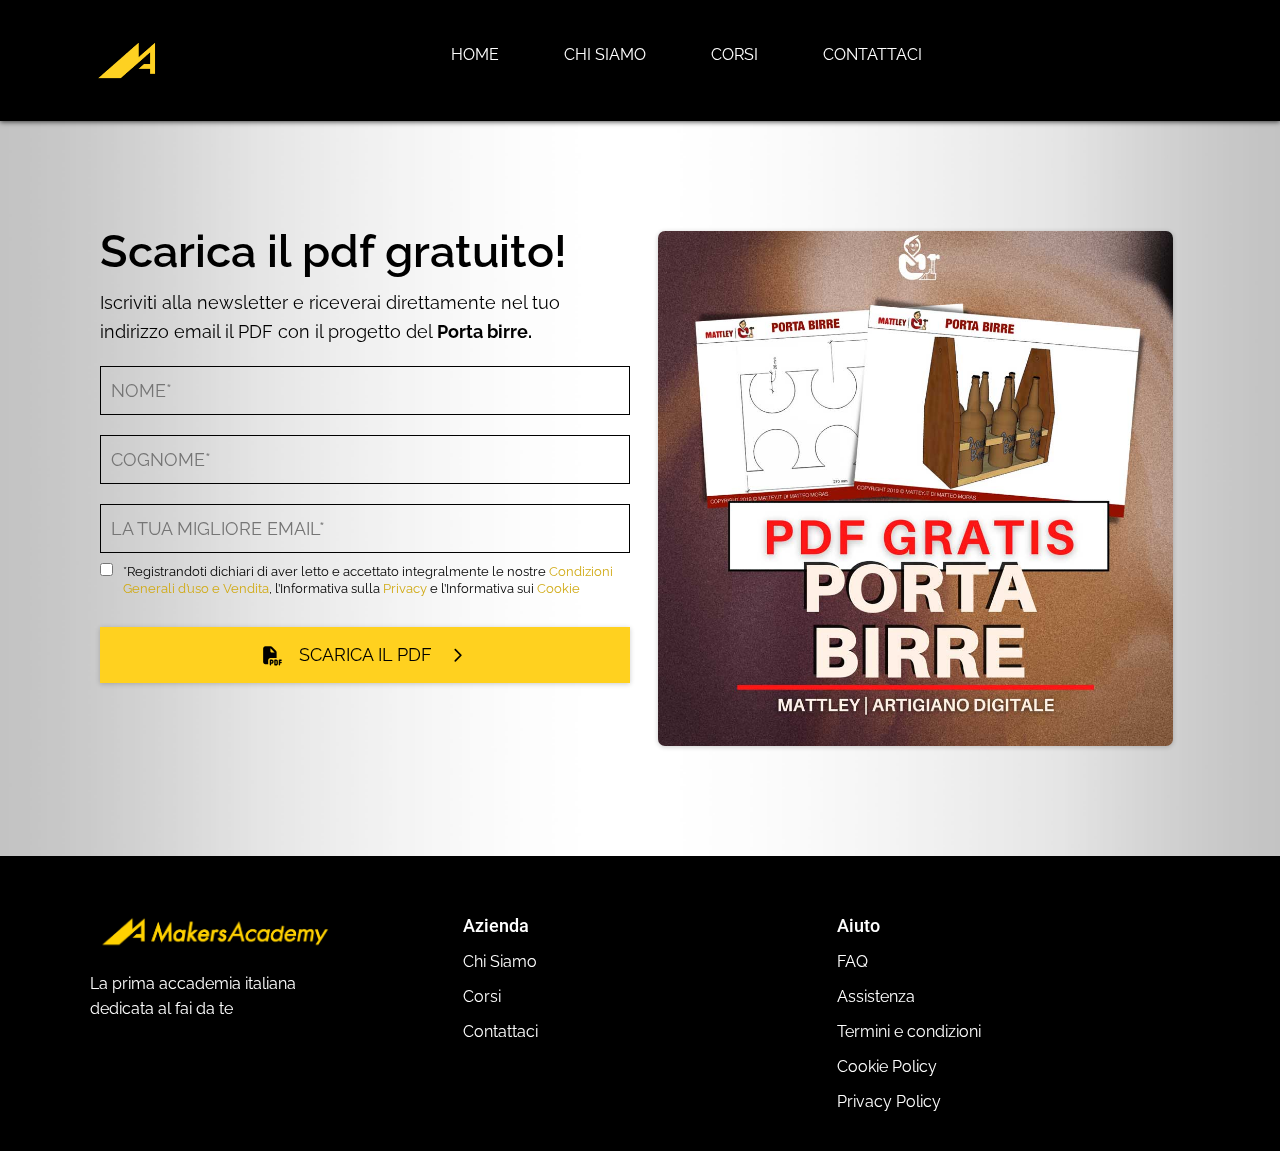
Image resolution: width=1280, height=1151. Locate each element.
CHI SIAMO (605, 54)
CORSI (734, 54)
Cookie (558, 588)
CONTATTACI (872, 54)
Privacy (405, 588)
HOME (475, 54)
